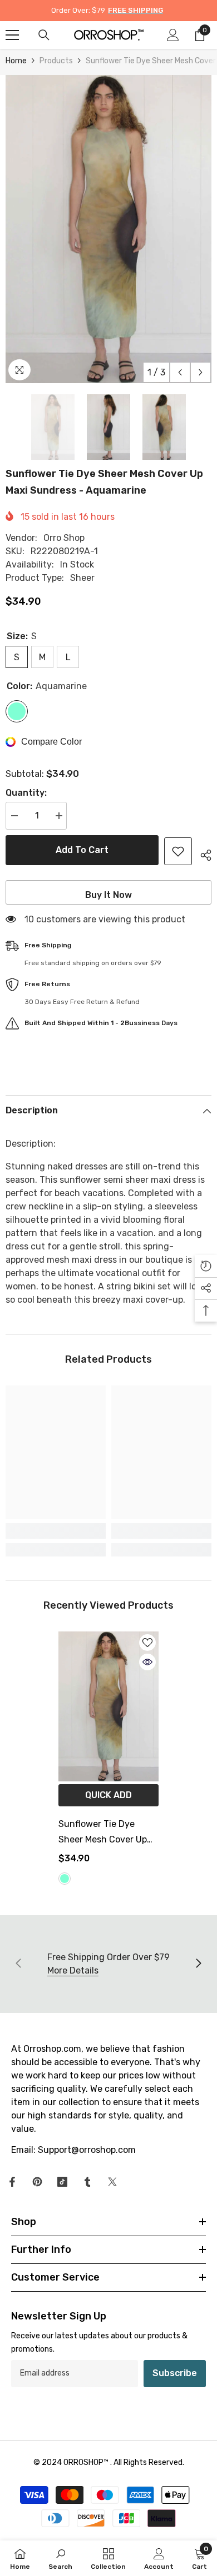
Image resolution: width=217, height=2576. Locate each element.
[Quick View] (147, 1662)
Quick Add (108, 1795)
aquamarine (65, 1879)
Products (56, 61)
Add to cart (82, 850)
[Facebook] (12, 2182)
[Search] (44, 35)
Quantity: (26, 793)
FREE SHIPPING (135, 10)
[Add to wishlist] (178, 851)
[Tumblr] (87, 2182)
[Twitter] (112, 2182)
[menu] (12, 35)
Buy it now (108, 895)
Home (16, 61)
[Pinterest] (37, 2182)
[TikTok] (62, 2182)
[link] (56, 1531)
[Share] (202, 853)
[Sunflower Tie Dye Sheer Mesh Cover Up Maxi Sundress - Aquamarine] (108, 1706)
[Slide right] (198, 1964)
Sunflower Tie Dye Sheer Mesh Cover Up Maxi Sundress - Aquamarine (103, 1833)
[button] (180, 372)
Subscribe (175, 2373)
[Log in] (173, 35)
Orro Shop (64, 538)
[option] (108, 229)
